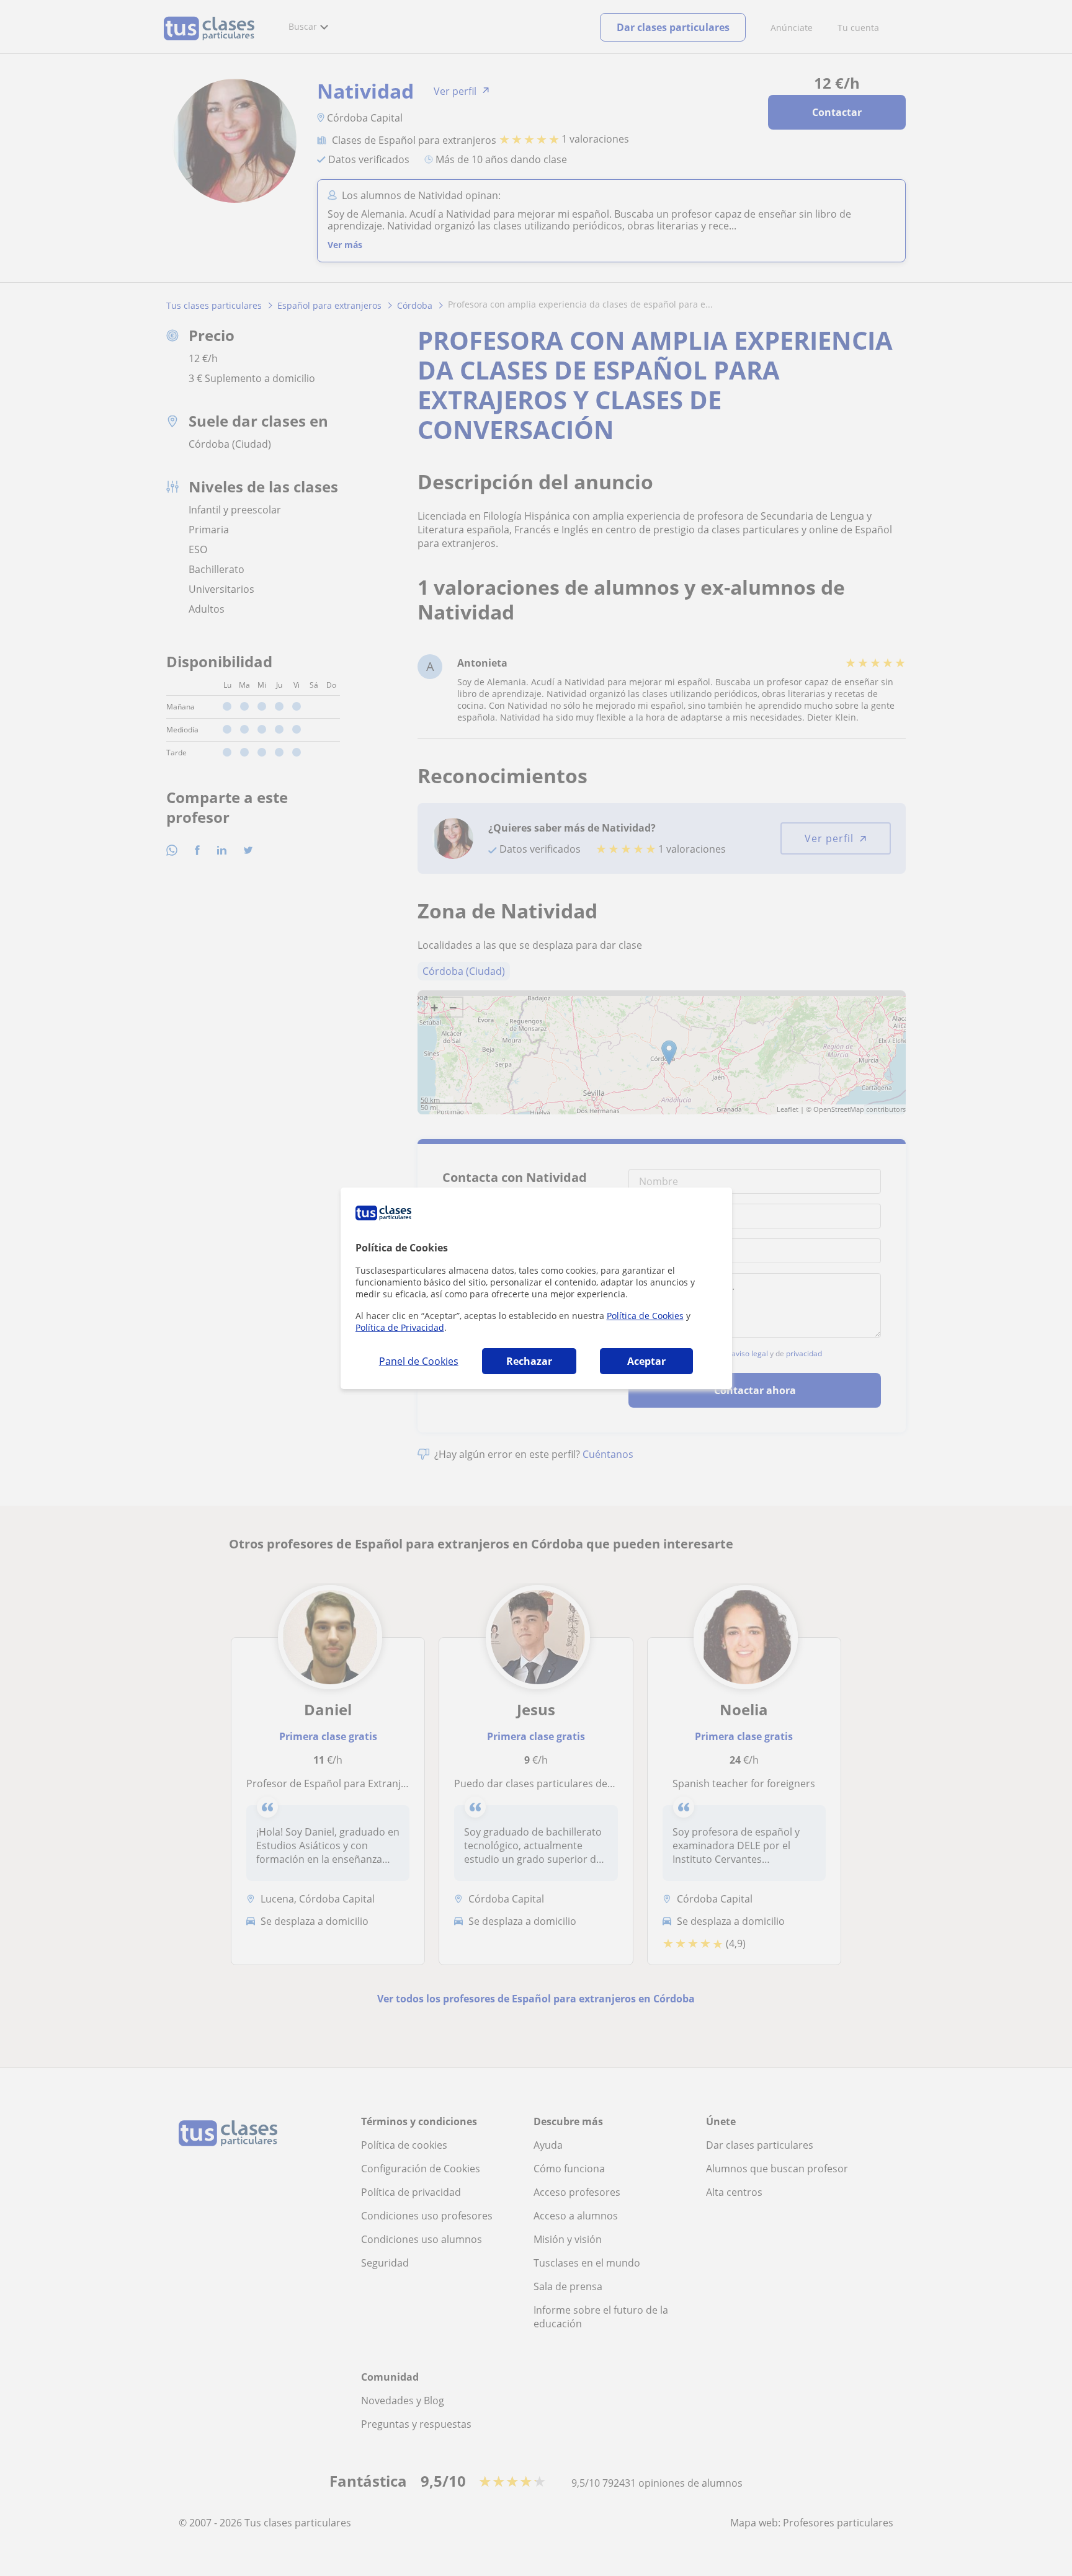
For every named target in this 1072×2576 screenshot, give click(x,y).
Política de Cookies (645, 1316)
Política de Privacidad (400, 1327)
